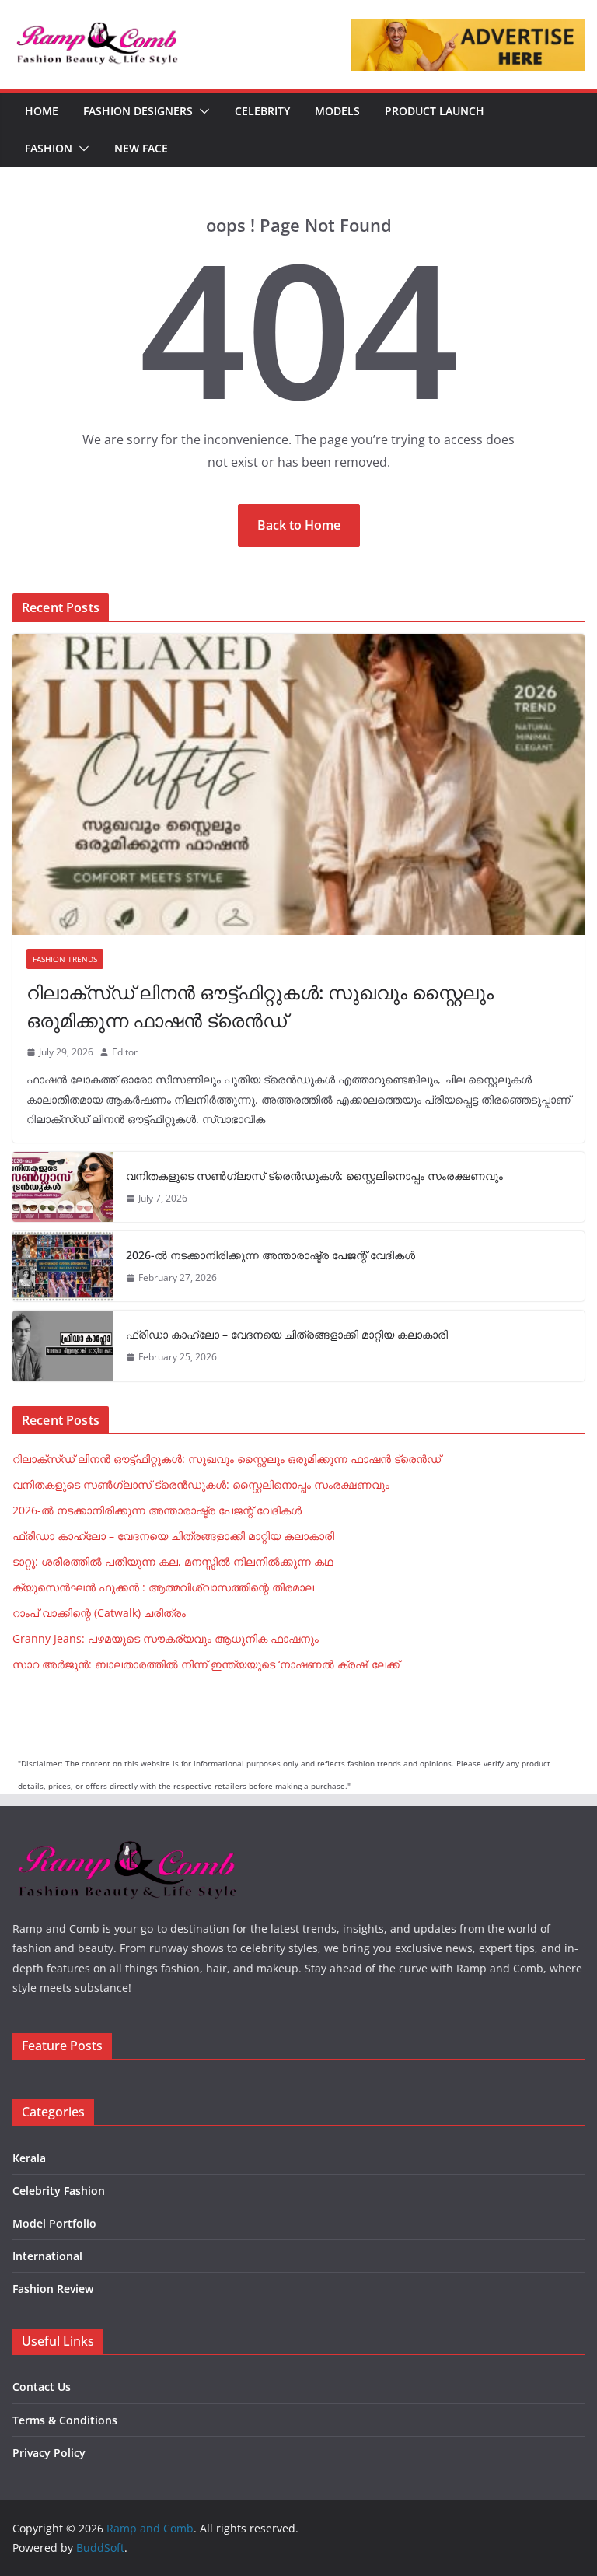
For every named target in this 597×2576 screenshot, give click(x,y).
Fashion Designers (138, 111)
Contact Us (42, 2387)
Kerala (29, 2158)
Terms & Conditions (65, 2420)
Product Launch (435, 111)
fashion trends (65, 959)
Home (42, 111)
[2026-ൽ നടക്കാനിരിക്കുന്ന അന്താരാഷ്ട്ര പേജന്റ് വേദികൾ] (63, 1266)
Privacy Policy (49, 2453)
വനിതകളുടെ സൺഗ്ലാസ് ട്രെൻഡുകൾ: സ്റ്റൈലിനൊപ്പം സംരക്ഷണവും (314, 1176)
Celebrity (262, 111)
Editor (125, 1052)
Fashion (49, 148)
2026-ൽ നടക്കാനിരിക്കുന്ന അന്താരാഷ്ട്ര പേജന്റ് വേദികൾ (271, 1255)
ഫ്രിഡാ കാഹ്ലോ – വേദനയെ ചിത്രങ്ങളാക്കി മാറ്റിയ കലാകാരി (287, 1334)
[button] (201, 111)
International (47, 2256)
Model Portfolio (54, 2223)
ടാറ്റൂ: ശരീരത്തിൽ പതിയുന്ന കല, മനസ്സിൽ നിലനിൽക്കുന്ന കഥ (173, 1561)
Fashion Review (53, 2289)
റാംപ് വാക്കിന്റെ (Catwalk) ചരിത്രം (99, 1613)
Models (337, 111)
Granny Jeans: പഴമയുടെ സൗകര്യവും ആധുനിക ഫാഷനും (166, 1638)
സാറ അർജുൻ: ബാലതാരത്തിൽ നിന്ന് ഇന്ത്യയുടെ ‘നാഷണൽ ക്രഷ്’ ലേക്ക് (206, 1664)
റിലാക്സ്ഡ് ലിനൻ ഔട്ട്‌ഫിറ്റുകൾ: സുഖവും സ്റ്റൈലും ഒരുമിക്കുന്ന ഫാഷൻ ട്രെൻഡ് (260, 1006)
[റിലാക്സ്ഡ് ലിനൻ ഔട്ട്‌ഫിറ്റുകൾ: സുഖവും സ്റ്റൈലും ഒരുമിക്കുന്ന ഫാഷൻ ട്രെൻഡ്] (298, 784)
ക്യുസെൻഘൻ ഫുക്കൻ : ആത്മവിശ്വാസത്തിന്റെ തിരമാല (163, 1587)
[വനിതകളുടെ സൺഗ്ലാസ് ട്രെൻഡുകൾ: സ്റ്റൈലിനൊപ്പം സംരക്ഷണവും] (63, 1187)
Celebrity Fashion (59, 2191)
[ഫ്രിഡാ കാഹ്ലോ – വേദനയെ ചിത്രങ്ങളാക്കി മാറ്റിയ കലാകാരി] (63, 1346)
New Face (141, 148)
